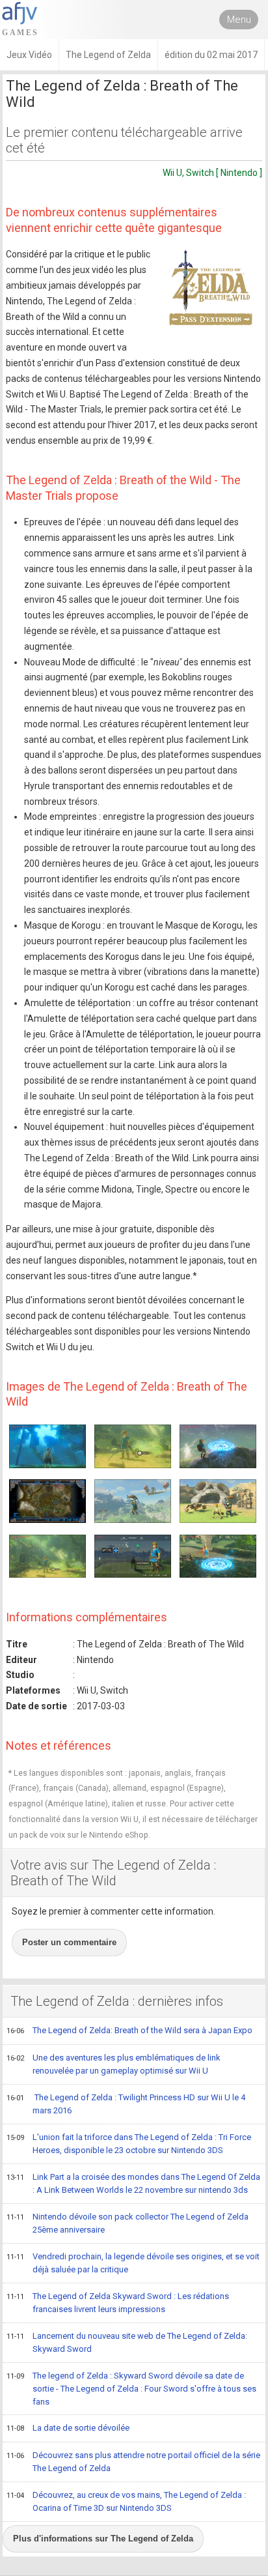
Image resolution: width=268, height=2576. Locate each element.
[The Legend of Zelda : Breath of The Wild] (210, 292)
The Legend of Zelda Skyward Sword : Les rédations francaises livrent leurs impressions (118, 2303)
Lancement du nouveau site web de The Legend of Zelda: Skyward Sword (127, 2343)
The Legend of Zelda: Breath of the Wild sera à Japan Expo (129, 2030)
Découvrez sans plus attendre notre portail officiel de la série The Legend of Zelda (133, 2462)
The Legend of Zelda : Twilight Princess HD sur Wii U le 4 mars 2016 (126, 2104)
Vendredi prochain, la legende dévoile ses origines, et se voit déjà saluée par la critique (133, 2263)
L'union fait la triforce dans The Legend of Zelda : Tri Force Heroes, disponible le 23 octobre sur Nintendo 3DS (129, 2144)
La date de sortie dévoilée (68, 2428)
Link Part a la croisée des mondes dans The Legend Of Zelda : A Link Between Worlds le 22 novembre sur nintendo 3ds (133, 2184)
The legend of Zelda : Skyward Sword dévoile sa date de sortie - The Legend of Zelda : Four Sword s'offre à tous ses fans (131, 2389)
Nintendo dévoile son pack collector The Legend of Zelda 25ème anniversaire (127, 2223)
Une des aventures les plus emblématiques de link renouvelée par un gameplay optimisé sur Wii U (114, 2064)
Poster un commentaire (69, 1942)
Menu (239, 20)
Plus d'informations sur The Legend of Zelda (103, 2539)
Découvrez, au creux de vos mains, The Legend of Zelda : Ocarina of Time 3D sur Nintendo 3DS (126, 2502)
